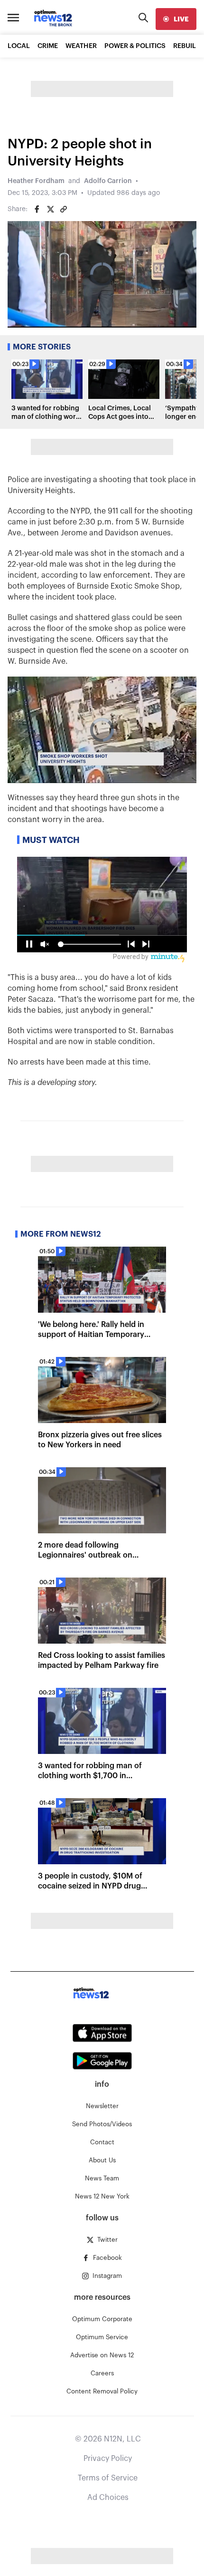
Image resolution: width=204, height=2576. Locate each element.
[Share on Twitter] (50, 209)
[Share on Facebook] (37, 209)
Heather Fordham (36, 181)
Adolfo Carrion (108, 181)
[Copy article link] (64, 209)
